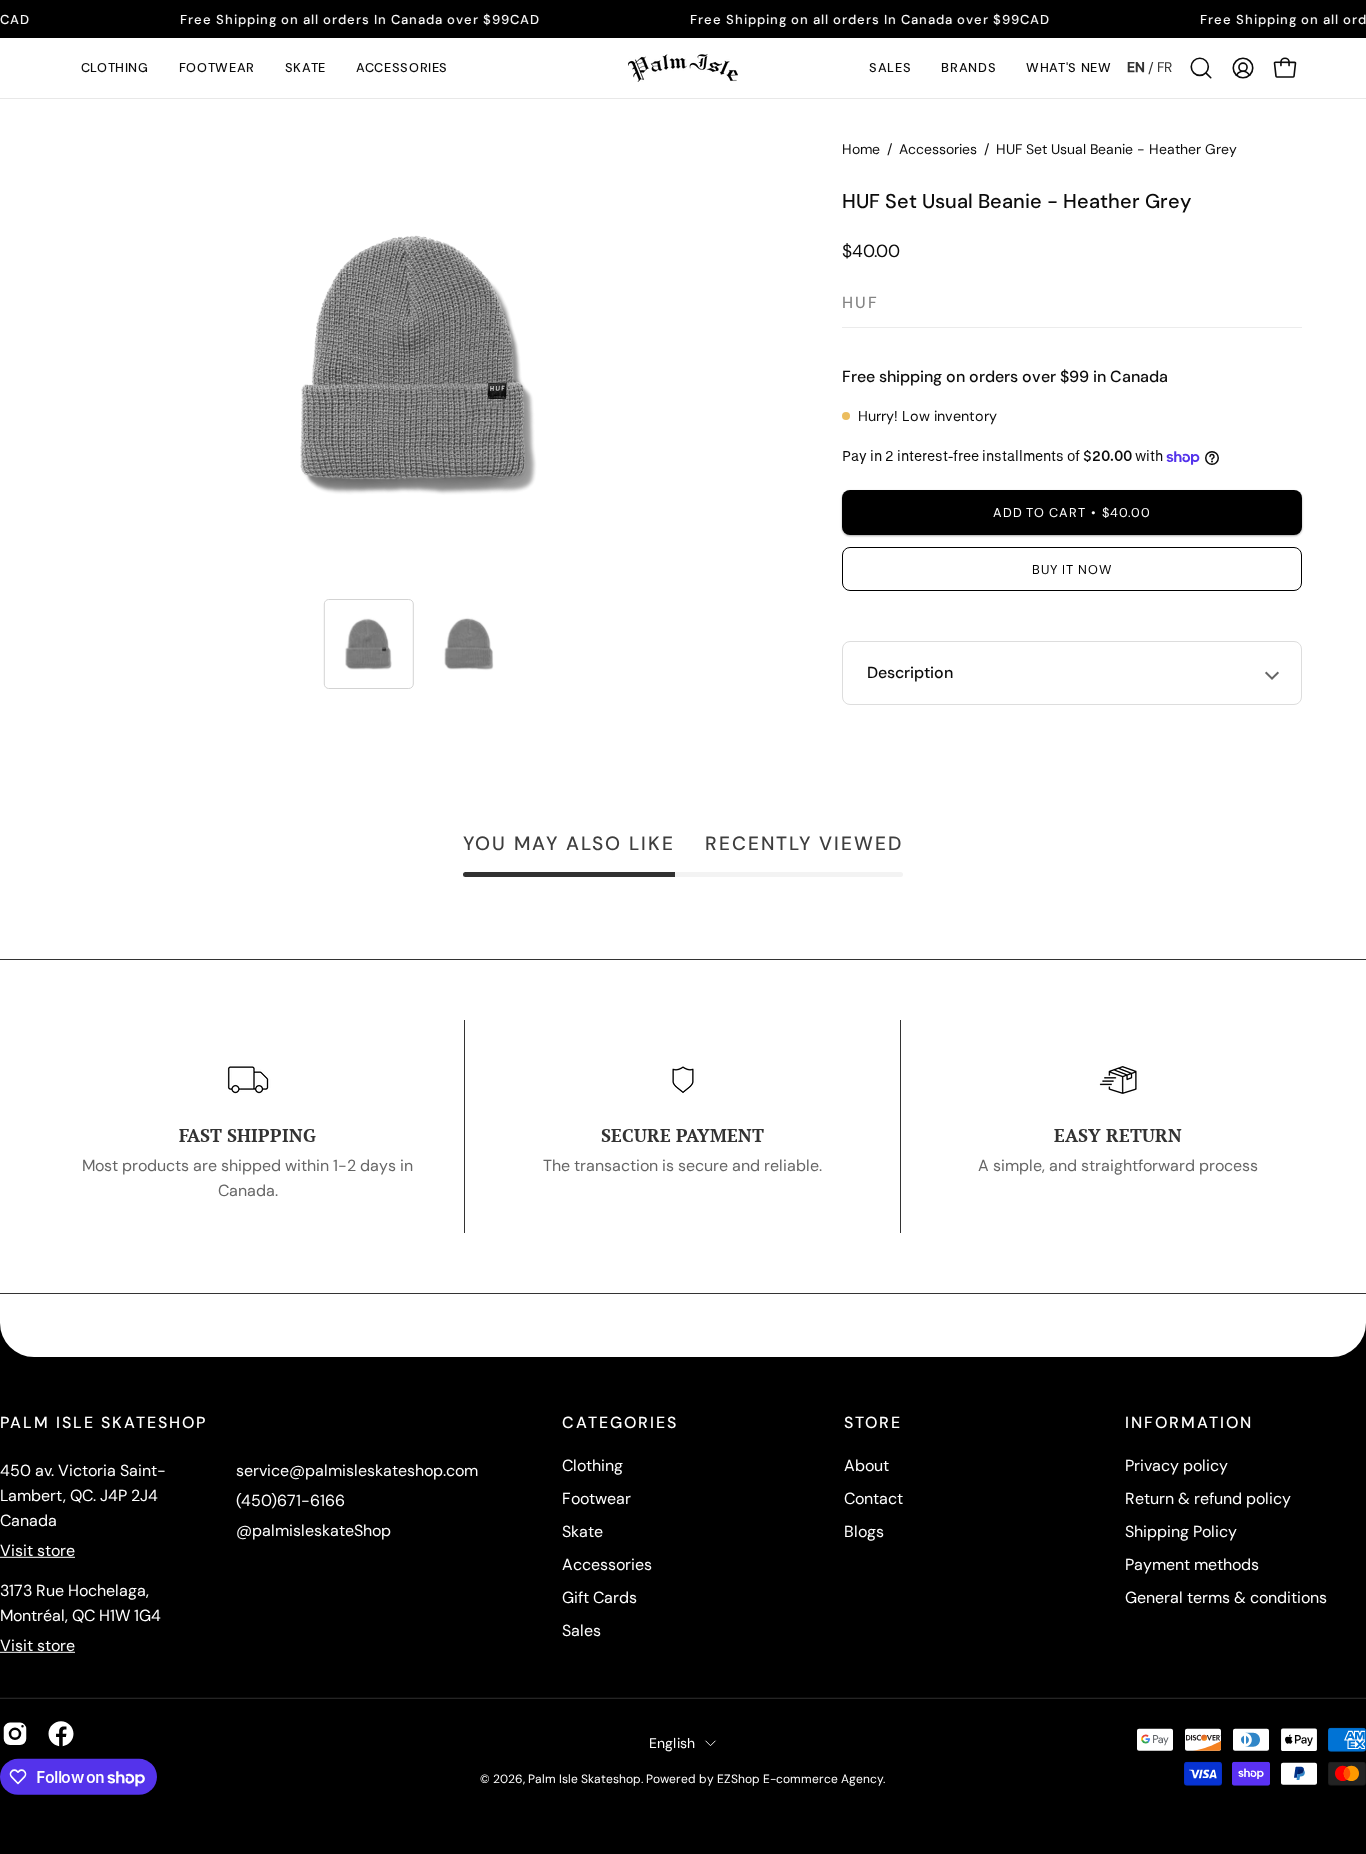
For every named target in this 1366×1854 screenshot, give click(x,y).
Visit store (37, 1550)
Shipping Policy (1181, 1531)
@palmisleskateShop (313, 1530)
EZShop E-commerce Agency (800, 1779)
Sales (581, 1630)
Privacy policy (1176, 1465)
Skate (582, 1531)
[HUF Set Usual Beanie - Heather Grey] (369, 644)
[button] (115, 68)
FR (1164, 67)
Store (873, 1423)
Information (1189, 1423)
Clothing (592, 1465)
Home (861, 149)
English (672, 1742)
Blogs (864, 1531)
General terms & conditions (1226, 1597)
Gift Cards (599, 1597)
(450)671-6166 (290, 1500)
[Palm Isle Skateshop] (683, 68)
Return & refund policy (1208, 1498)
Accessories (938, 149)
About (866, 1465)
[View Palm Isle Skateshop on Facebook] (61, 1734)
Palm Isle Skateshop (584, 1779)
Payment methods (1192, 1564)
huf (860, 302)
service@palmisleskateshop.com (357, 1470)
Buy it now (1072, 569)
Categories (620, 1423)
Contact (873, 1498)
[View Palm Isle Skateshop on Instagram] (15, 1734)
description (910, 672)
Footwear (596, 1498)
